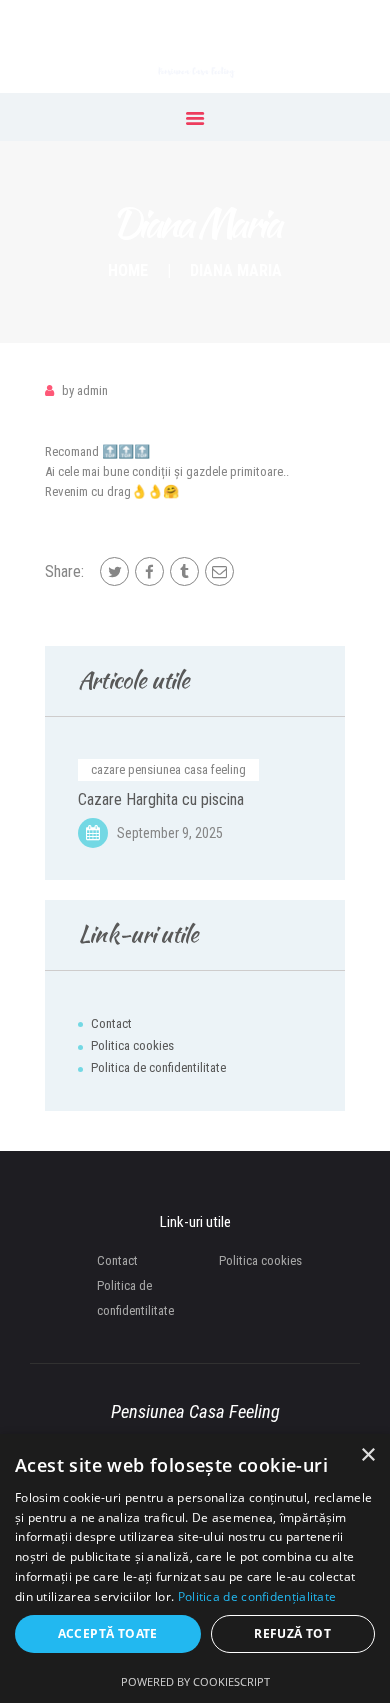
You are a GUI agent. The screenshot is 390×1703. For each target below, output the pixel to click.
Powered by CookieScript (195, 1681)
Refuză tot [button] (292, 1633)
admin (85, 390)
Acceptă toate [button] (108, 1633)
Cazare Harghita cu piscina (161, 800)
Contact (111, 1023)
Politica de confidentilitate (158, 1067)
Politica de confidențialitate (257, 1596)
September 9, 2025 (170, 833)
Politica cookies (132, 1045)
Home (128, 270)
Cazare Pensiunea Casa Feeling (168, 769)
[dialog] (195, 1568)
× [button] (367, 1455)
